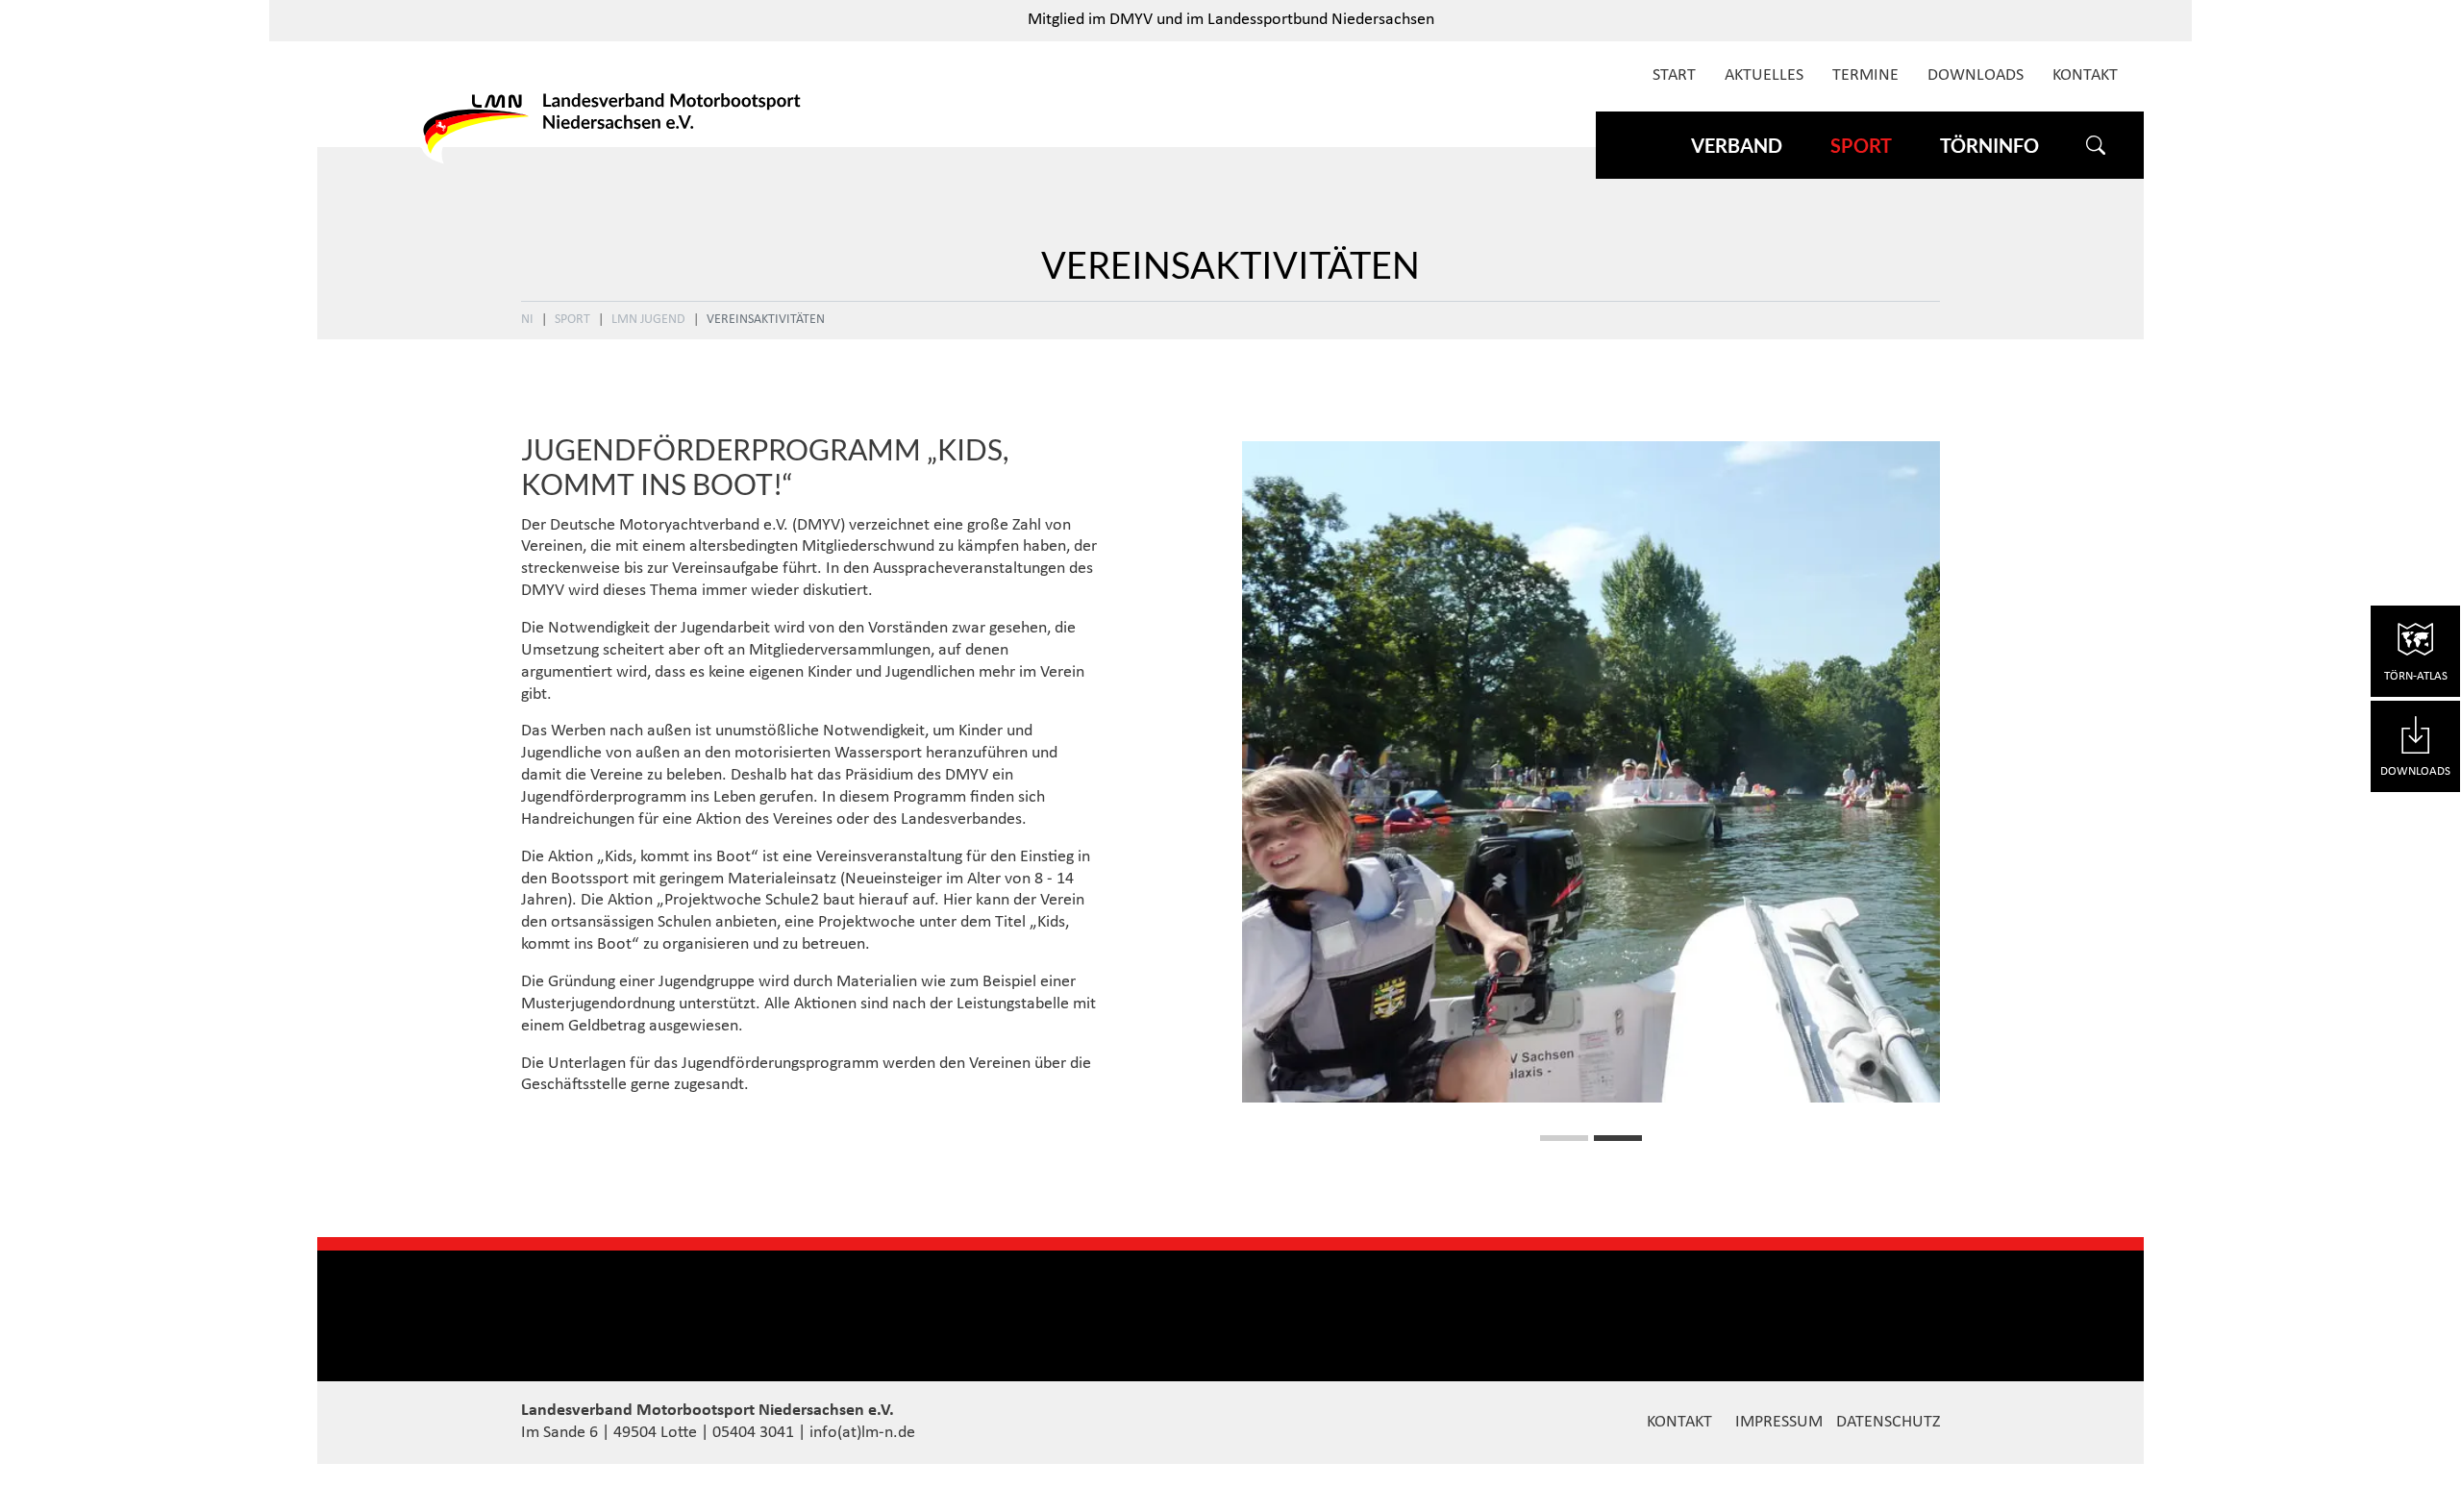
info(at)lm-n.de (862, 1433)
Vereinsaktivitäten (766, 320)
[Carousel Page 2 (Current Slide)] (1618, 1138)
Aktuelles (1764, 75)
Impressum (1779, 1422)
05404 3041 (753, 1433)
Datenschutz (1888, 1422)
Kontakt (2085, 75)
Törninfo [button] (1989, 145)
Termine (1865, 75)
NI (527, 320)
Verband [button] (1737, 145)
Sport (572, 320)
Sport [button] (1861, 145)
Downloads (1976, 75)
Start (1674, 75)
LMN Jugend (648, 320)
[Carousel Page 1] (1564, 1138)
